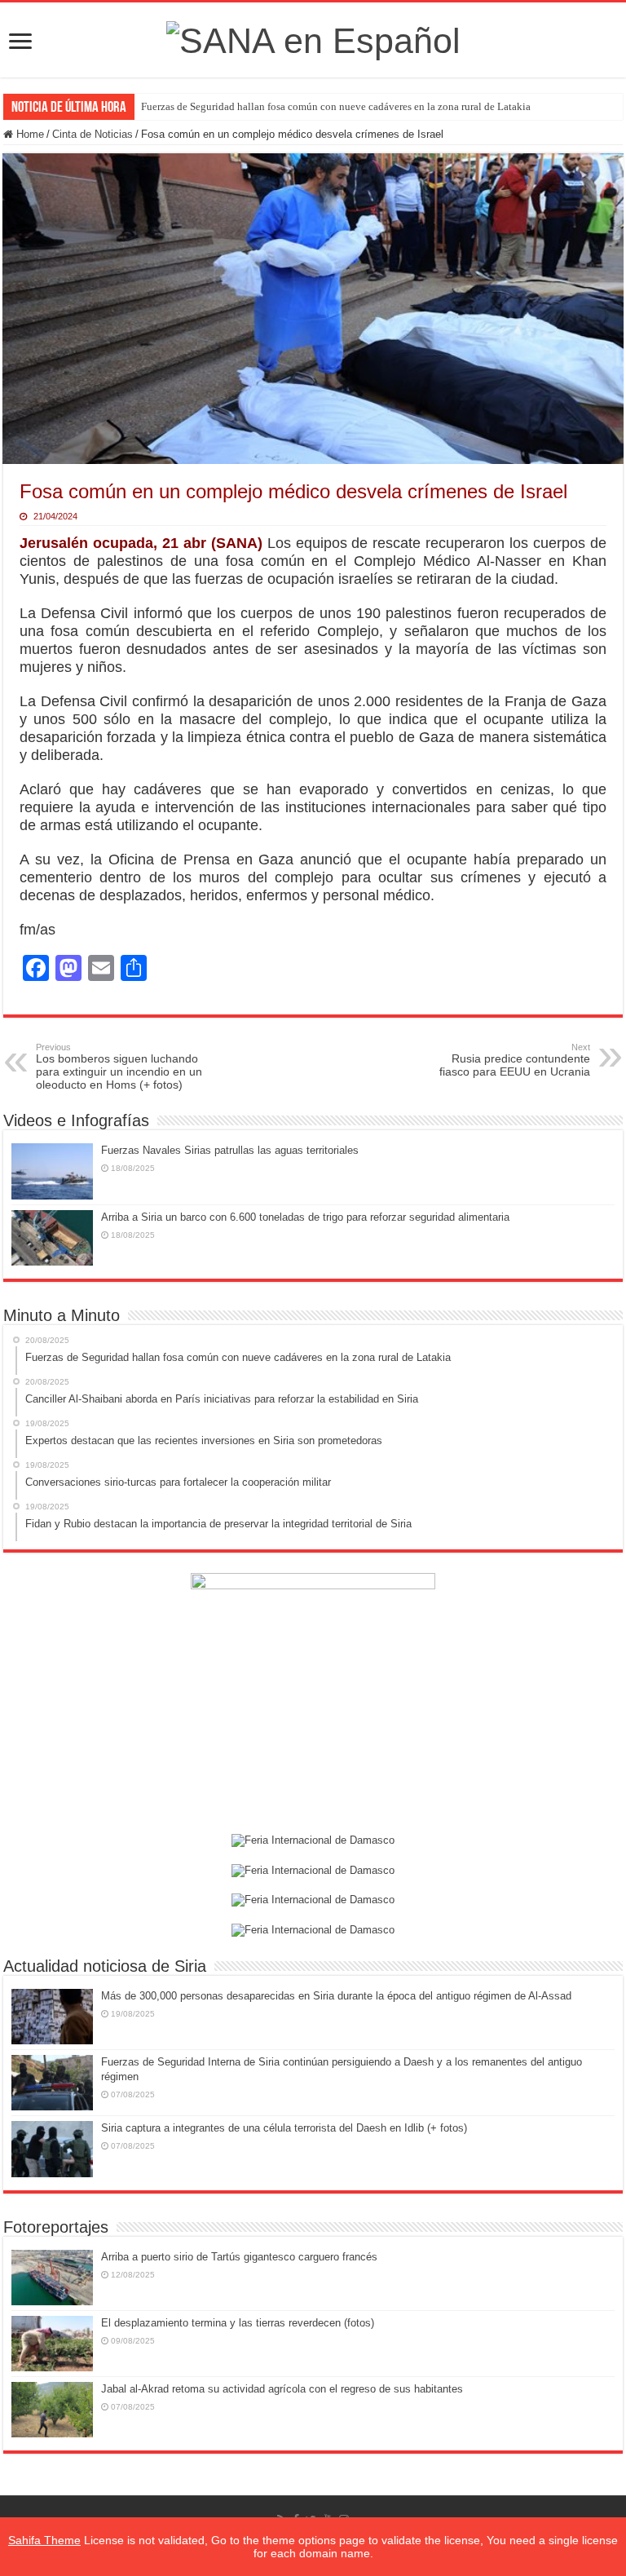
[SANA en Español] (313, 38)
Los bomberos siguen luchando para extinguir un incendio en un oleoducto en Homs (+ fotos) (119, 1067)
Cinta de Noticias (93, 134)
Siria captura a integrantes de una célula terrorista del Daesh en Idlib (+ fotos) (284, 2128)
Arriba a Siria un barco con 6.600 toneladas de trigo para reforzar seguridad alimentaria (305, 1217)
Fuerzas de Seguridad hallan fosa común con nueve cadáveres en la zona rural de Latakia (336, 106)
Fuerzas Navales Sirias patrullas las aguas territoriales (230, 1150)
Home (29, 134)
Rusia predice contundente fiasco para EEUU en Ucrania (515, 1060)
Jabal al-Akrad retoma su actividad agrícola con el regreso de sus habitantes (282, 2389)
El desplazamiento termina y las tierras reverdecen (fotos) (238, 2323)
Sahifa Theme (44, 2540)
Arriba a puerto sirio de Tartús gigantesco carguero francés (239, 2257)
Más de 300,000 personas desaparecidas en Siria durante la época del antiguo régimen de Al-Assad (336, 1996)
